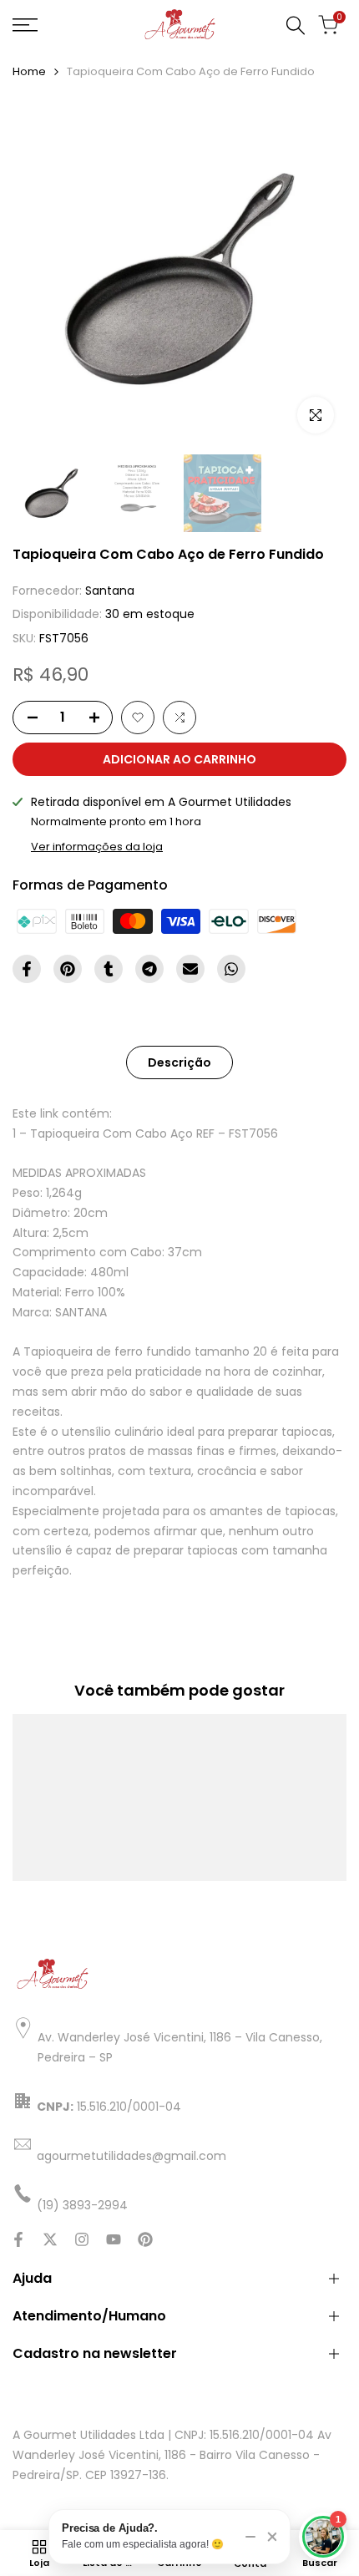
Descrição (179, 1062)
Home (29, 71)
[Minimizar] (250, 2537)
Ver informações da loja (97, 847)
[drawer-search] (296, 25)
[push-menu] (25, 25)
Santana (110, 591)
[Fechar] (272, 2537)
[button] (138, 718)
